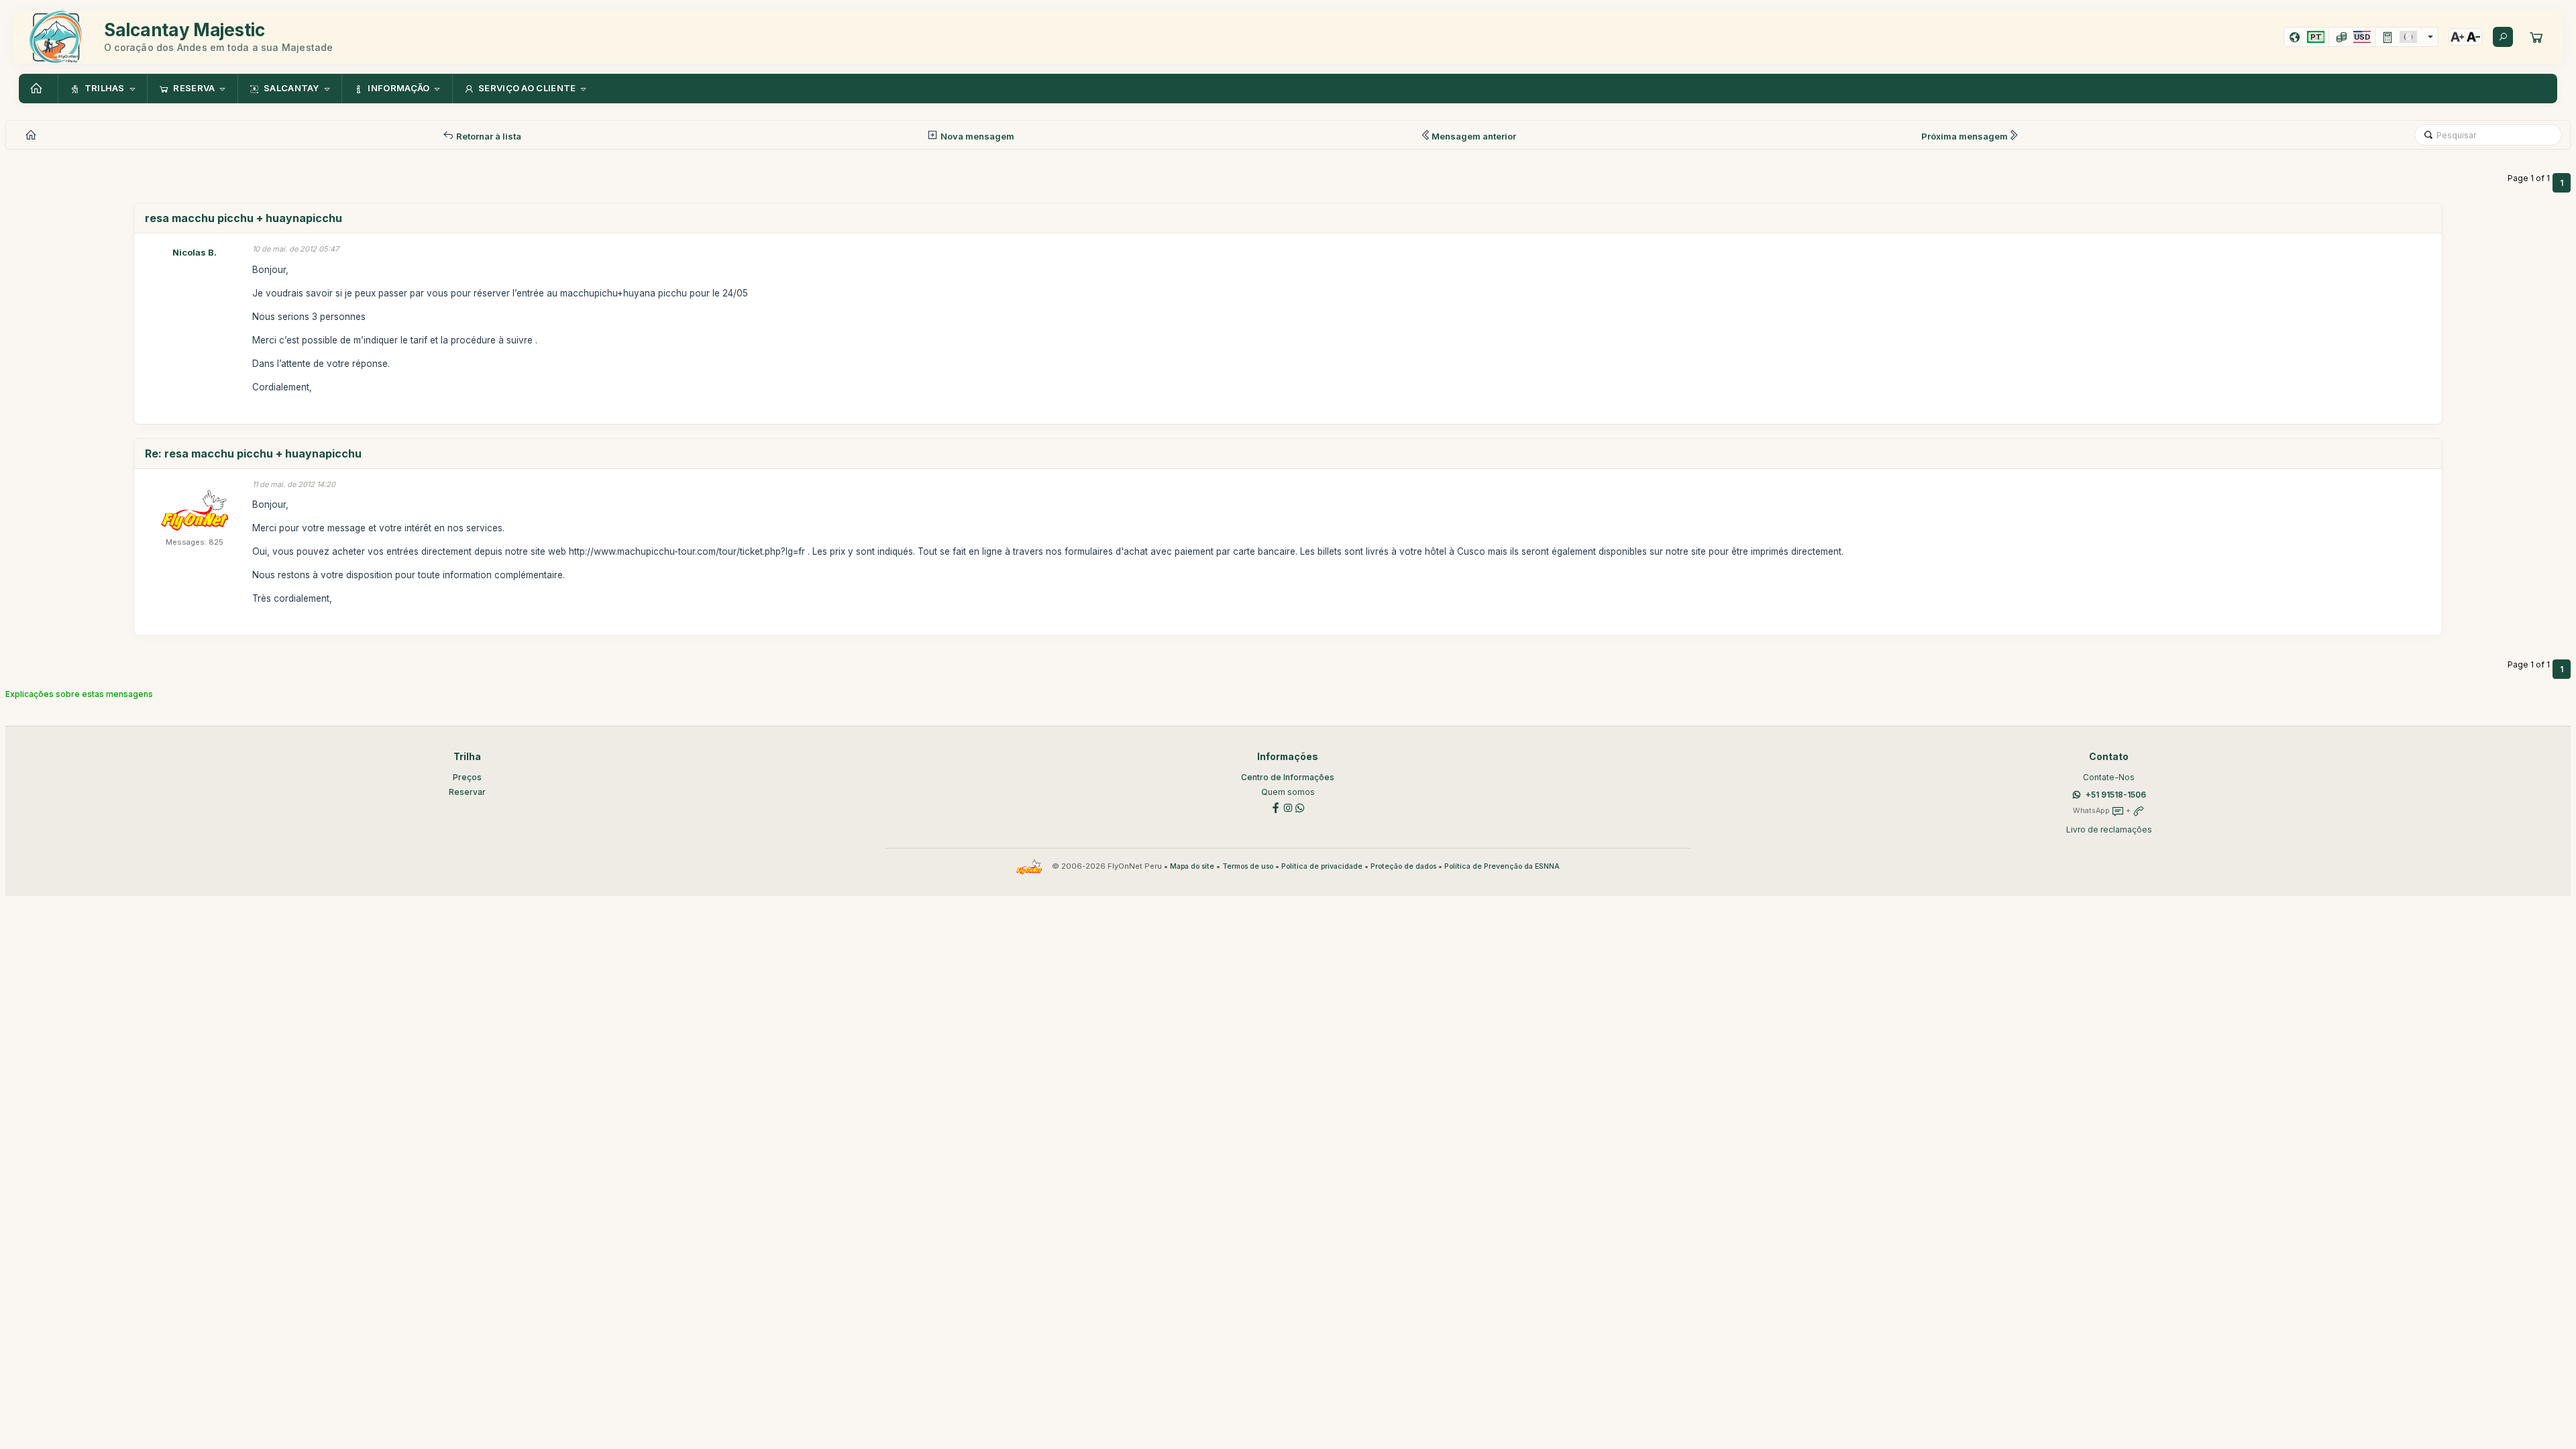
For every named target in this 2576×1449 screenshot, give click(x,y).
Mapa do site (1192, 866)
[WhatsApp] (1300, 807)
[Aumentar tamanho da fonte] (2457, 37)
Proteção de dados (1403, 866)
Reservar (467, 792)
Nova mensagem (976, 136)
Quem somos (1288, 792)
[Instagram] (1288, 807)
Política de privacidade (1322, 866)
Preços (467, 777)
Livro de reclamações (2109, 829)
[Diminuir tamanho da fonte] (2473, 37)
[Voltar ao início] (38, 89)
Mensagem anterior (1474, 136)
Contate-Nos (2109, 777)
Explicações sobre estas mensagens (79, 694)
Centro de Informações (1288, 777)
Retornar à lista (488, 136)
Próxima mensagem (1965, 136)
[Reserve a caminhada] (2536, 37)
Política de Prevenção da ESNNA (1502, 866)
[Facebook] (1276, 807)
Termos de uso (1248, 866)
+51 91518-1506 (2116, 795)
